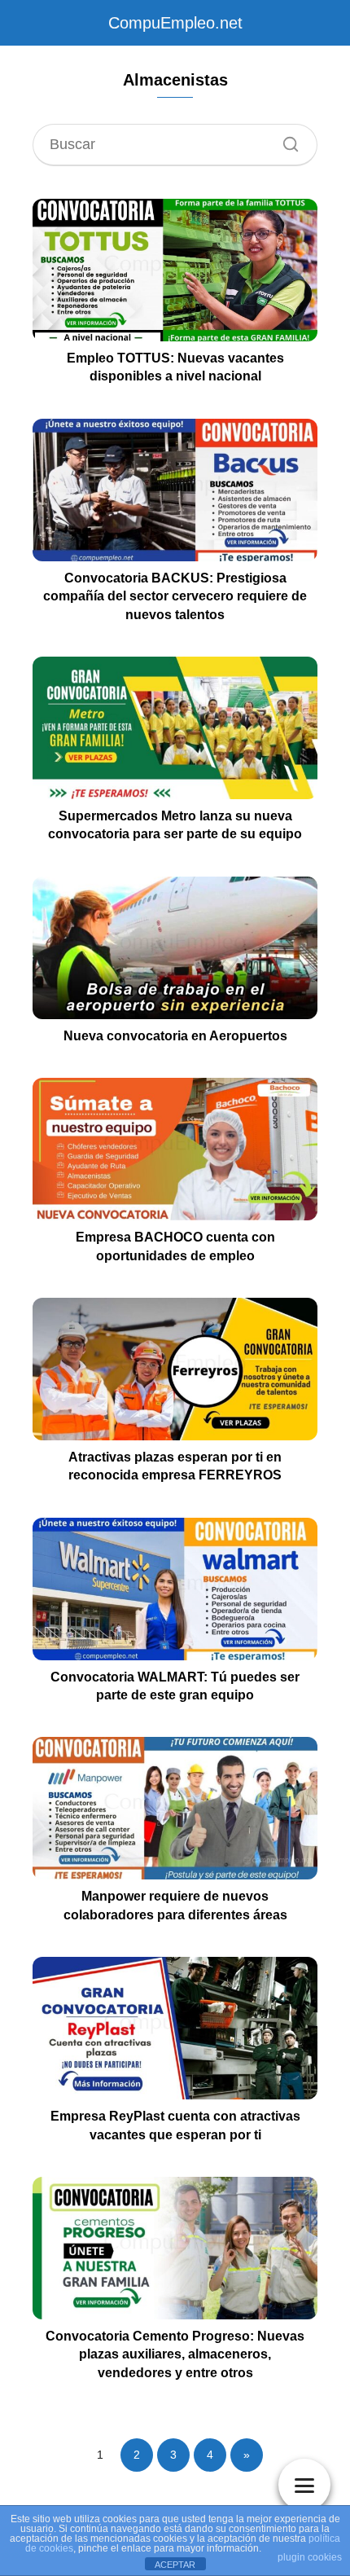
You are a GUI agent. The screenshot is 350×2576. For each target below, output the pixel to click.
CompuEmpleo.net (175, 23)
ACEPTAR (175, 2565)
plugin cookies (310, 2557)
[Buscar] (285, 140)
